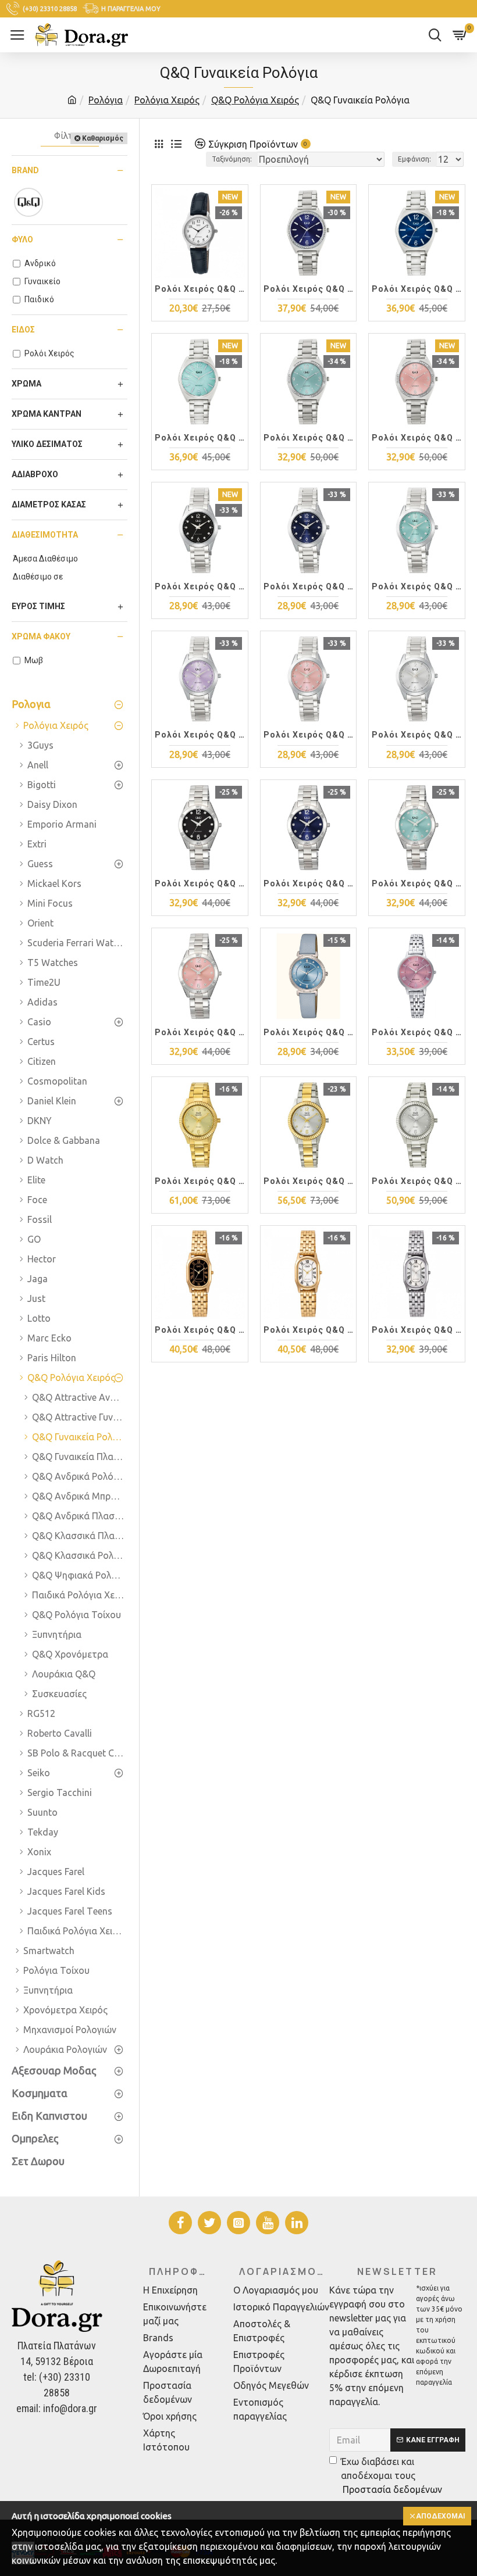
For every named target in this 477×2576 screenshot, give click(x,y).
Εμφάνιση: (414, 159)
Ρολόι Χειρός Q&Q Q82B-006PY (309, 586)
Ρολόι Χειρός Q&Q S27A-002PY (309, 1181)
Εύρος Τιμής (38, 606)
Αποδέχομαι (441, 2516)
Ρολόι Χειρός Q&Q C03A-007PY (200, 289)
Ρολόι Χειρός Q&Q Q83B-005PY (309, 883)
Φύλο (22, 239)
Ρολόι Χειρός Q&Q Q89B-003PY (309, 438)
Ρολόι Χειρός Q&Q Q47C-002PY (417, 1330)
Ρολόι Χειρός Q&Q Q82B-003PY (200, 735)
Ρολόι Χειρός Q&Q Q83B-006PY (200, 883)
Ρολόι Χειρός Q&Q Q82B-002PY (309, 735)
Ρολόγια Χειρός (167, 100)
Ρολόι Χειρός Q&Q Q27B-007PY (309, 1032)
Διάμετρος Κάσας (49, 505)
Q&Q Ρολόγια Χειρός (255, 100)
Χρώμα (26, 384)
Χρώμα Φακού (41, 636)
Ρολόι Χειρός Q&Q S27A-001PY (417, 1181)
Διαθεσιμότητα (45, 535)
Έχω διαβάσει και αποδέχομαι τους (391, 2475)
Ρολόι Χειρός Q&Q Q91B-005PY (309, 289)
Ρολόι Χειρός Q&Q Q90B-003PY (200, 438)
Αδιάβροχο (35, 474)
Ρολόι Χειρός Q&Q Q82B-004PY (417, 586)
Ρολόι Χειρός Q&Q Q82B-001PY (417, 735)
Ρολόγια (106, 100)
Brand (25, 170)
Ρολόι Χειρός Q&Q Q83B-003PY (417, 883)
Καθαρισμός (103, 138)
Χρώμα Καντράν (47, 414)
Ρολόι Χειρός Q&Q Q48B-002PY (417, 1032)
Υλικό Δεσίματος (47, 444)
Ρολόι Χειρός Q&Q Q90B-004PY (417, 289)
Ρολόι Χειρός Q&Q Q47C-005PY (200, 1330)
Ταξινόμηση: (232, 159)
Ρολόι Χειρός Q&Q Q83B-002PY (200, 1032)
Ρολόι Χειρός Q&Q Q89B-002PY (417, 438)
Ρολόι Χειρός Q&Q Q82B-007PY (200, 586)
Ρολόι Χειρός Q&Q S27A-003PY (200, 1181)
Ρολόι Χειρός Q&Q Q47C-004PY (309, 1330)
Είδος (23, 330)
